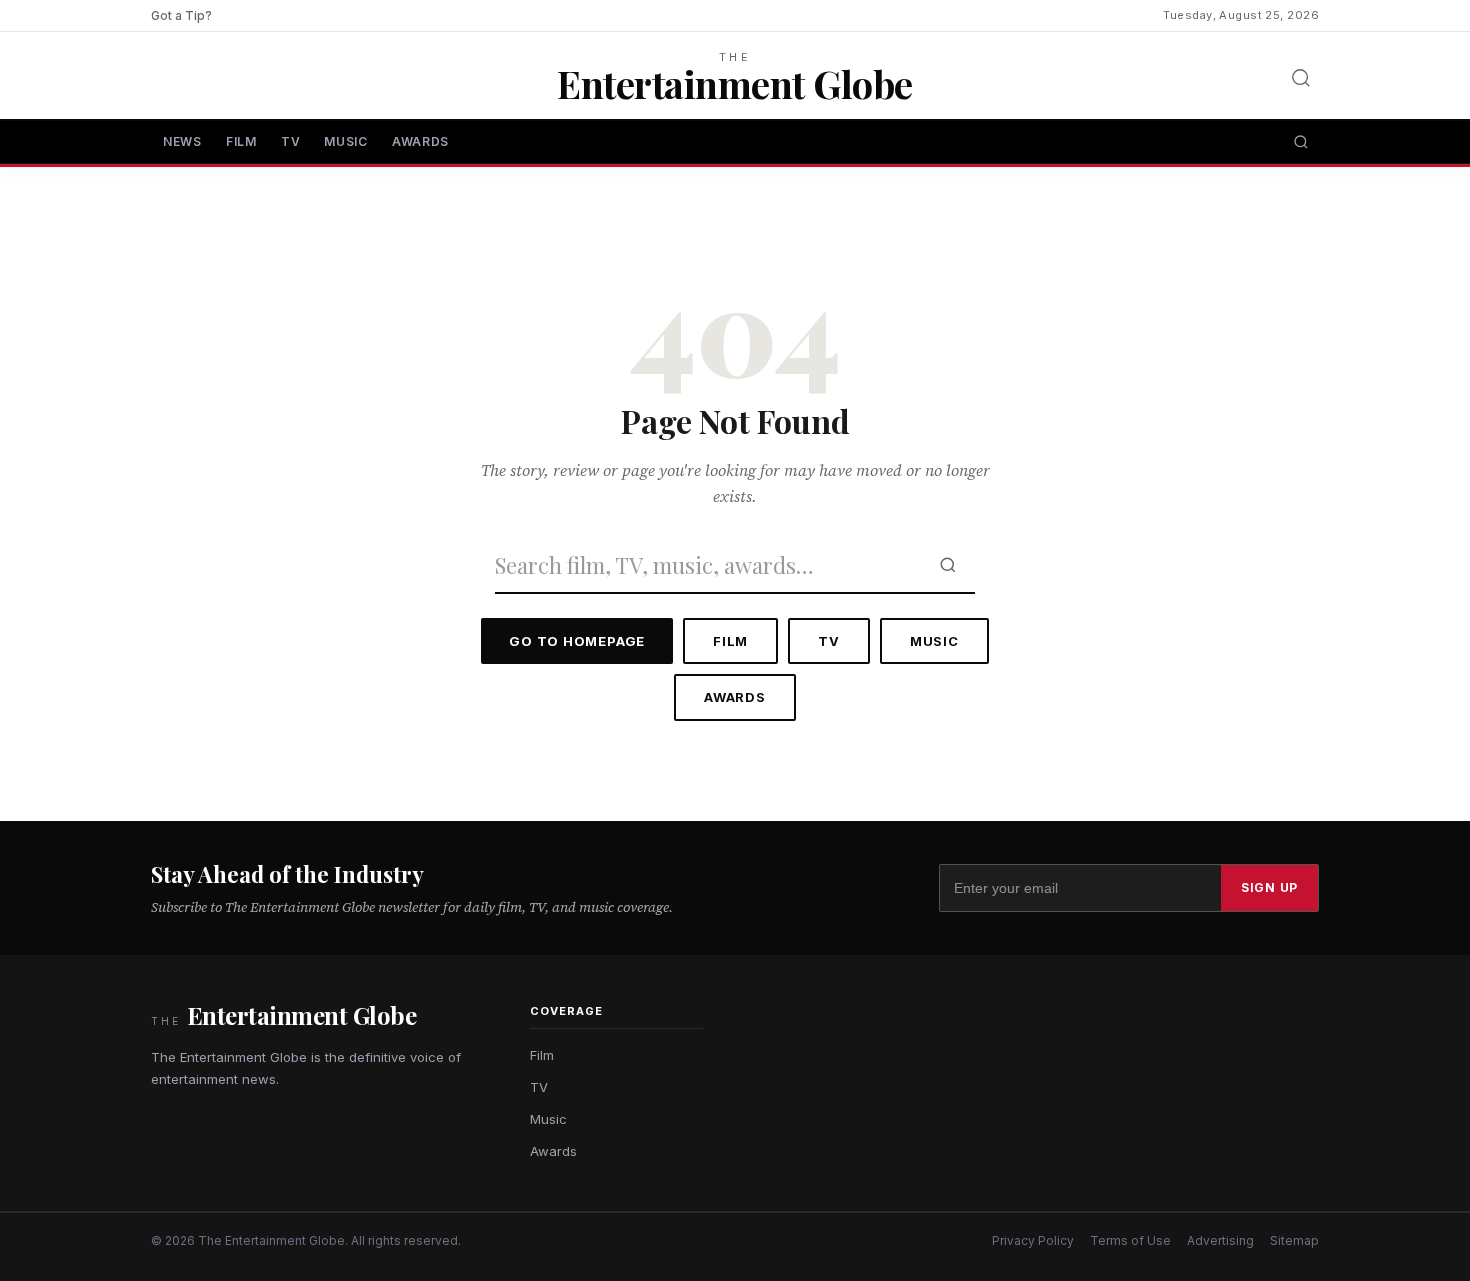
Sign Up (1269, 887)
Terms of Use (1130, 1240)
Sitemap (1294, 1240)
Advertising (1220, 1240)
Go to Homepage (577, 641)
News (182, 141)
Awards (420, 141)
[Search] (1301, 78)
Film (241, 141)
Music (346, 141)
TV (290, 141)
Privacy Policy (1033, 1240)
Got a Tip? (181, 15)
